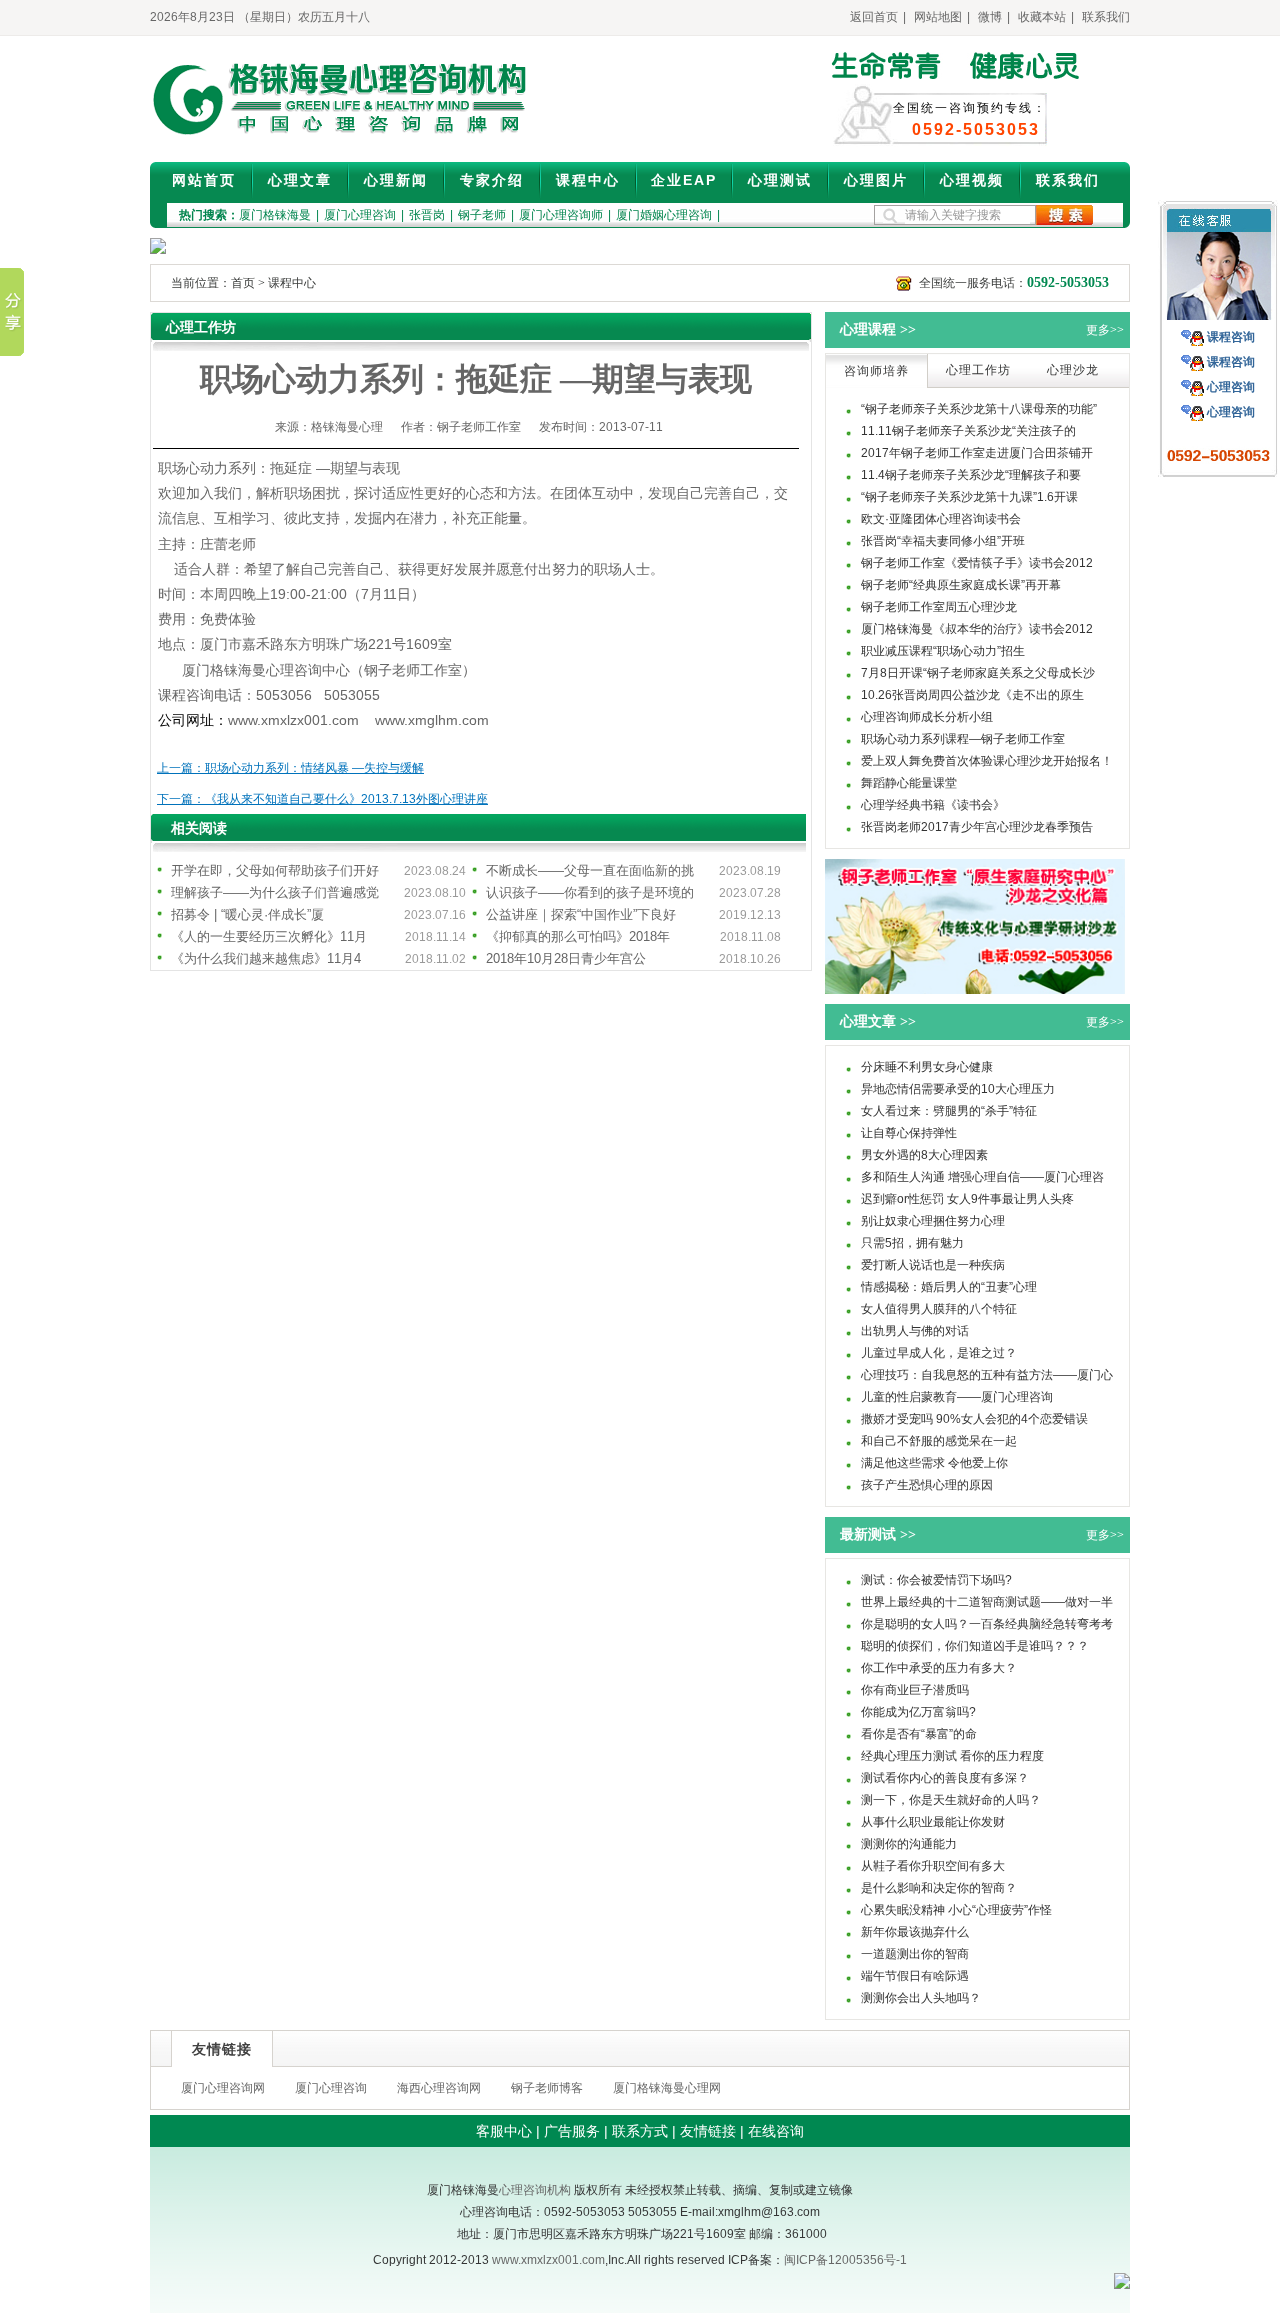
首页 (243, 283)
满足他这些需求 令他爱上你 (934, 1463)
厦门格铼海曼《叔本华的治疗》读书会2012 (977, 629)
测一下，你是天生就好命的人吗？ (951, 1800)
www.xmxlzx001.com (548, 2260)
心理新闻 (396, 180)
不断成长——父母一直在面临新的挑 (590, 870)
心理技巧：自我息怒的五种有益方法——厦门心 (987, 1375)
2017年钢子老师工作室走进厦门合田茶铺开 (977, 453)
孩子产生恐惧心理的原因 (927, 1485)
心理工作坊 (978, 370)
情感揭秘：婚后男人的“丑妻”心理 (949, 1287)
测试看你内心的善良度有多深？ (945, 1778)
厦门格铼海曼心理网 (667, 2088)
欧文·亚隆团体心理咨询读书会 (941, 519)
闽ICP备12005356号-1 (845, 2260)
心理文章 (300, 180)
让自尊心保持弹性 (909, 1133)
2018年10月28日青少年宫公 (566, 958)
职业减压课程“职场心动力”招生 (943, 651)
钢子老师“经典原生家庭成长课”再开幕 (961, 585)
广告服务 (572, 2131)
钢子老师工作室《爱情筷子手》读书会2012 (977, 563)
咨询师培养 (876, 371)
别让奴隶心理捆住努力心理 (933, 1221)
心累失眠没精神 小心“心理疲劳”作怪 (956, 1910)
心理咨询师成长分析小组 (927, 717)
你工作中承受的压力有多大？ (939, 1668)
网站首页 (204, 180)
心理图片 (876, 180)
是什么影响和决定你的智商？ (939, 1888)
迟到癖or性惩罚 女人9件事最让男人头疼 (967, 1199)
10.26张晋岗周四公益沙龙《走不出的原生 (972, 695)
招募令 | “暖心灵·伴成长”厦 (247, 914)
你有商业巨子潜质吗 (915, 1690)
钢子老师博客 (547, 2088)
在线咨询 (776, 2131)
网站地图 (938, 17)
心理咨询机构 (535, 2190)
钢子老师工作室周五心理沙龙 (939, 607)
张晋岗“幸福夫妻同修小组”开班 (943, 541)
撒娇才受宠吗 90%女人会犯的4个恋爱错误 (974, 1419)
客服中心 (504, 2131)
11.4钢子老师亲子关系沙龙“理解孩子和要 (971, 475)
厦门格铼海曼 (275, 215)
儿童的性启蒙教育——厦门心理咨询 (957, 1397)
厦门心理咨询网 (223, 2088)
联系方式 (640, 2131)
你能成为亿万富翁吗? (918, 1712)
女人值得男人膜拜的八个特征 (939, 1309)
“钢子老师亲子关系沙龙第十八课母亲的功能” (979, 409)
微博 (990, 17)
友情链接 (708, 2131)
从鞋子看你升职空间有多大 (933, 1866)
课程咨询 (1231, 337)
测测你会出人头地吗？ (921, 1998)
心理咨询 (1231, 387)
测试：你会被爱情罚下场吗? (936, 1580)
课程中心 (588, 180)
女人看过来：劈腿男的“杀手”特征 (949, 1111)
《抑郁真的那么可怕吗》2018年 (578, 936)
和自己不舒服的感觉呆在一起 (939, 1441)
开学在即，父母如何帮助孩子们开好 (275, 870)
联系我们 (1106, 17)
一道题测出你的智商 (915, 1954)
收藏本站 (1042, 17)
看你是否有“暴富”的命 (919, 1734)
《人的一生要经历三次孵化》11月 (269, 936)
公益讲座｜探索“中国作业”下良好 (581, 914)
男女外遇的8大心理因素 (924, 1155)
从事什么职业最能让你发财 (933, 1822)
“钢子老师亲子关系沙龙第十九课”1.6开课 (969, 497)
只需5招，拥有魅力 (912, 1243)
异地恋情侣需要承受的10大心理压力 (958, 1089)
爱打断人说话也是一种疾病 (933, 1265)
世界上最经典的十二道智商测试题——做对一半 (987, 1602)
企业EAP (684, 180)
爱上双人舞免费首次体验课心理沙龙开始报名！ (987, 761)
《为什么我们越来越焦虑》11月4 (266, 958)
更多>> (1105, 330)
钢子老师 (482, 215)
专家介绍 (492, 180)
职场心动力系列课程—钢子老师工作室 (963, 739)
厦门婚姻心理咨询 (664, 215)
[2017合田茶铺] (158, 250)
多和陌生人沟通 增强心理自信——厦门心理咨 (982, 1177)
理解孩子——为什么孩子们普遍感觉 (275, 892)
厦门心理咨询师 (561, 215)
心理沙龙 (1073, 370)
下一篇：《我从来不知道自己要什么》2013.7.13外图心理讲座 (322, 799)
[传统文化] (975, 990)
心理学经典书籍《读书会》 (933, 805)
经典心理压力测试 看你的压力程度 (952, 1756)
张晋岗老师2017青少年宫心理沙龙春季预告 (977, 827)
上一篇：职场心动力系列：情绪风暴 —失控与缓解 (290, 768)
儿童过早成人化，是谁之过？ (939, 1353)
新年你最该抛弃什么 (915, 1932)
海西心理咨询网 (439, 2088)
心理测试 (780, 180)
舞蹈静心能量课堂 (909, 783)
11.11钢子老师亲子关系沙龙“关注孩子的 (968, 431)
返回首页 (874, 17)
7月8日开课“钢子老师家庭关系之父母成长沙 (978, 673)
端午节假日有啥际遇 (915, 1976)
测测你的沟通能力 (909, 1844)
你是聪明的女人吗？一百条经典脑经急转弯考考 (987, 1624)
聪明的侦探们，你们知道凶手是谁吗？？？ (975, 1646)
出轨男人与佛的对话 (915, 1331)
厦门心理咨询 (360, 215)
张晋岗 (427, 215)
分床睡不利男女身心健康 (927, 1067)
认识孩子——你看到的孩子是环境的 (590, 892)
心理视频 (972, 180)
